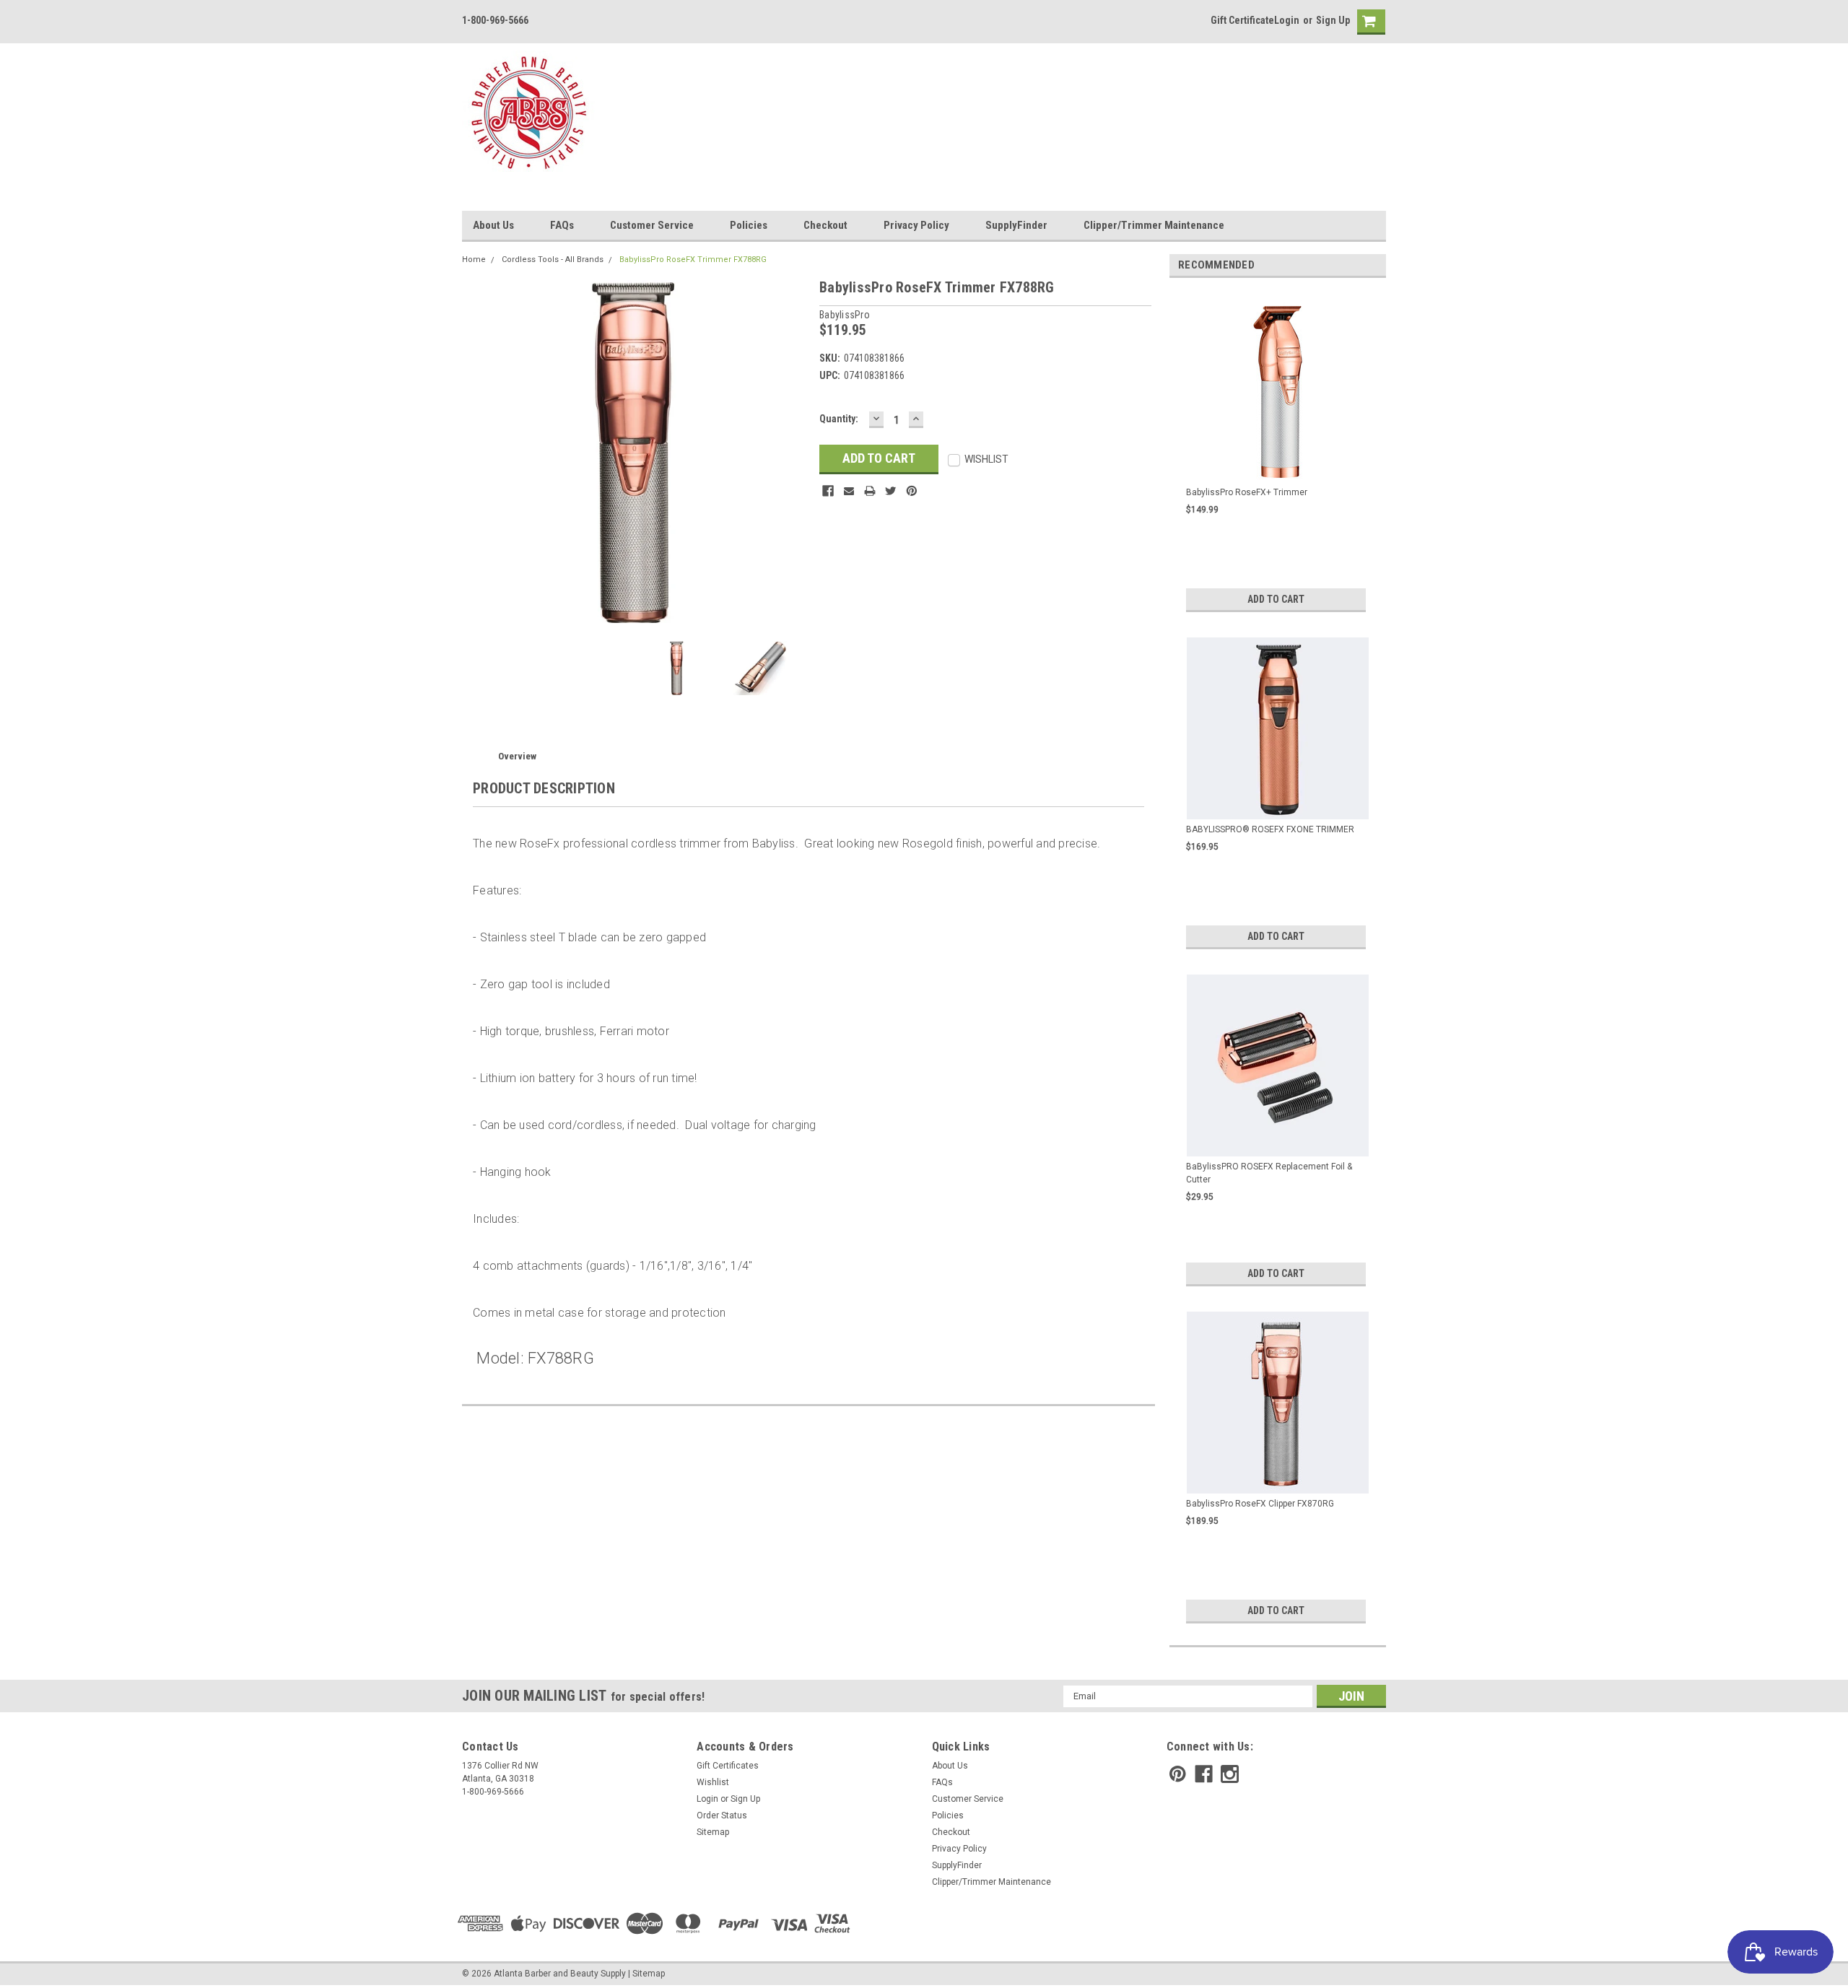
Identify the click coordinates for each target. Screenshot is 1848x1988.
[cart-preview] (1368, 22)
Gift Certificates (728, 1766)
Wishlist (713, 1782)
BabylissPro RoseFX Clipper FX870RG (1260, 1504)
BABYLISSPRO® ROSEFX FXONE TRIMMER (1270, 829)
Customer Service (652, 225)
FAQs (562, 225)
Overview (517, 756)
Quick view (1278, 469)
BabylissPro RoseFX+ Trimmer (1247, 492)
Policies (749, 225)
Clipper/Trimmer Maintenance (1154, 225)
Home (474, 260)
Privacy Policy (916, 225)
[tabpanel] (1278, 453)
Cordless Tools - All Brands (553, 260)
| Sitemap (646, 1974)
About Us (493, 225)
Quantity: (839, 419)
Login (1287, 20)
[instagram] (1230, 1774)
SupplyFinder (1016, 225)
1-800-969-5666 (495, 20)
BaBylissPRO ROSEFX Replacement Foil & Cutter (1269, 1173)
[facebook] (1204, 1774)
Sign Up (1333, 20)
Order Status (722, 1815)
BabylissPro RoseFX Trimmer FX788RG (693, 260)
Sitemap (713, 1832)
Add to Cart (1276, 599)
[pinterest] (1178, 1774)
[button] (1847, 1981)
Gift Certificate (1242, 20)
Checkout (825, 225)
